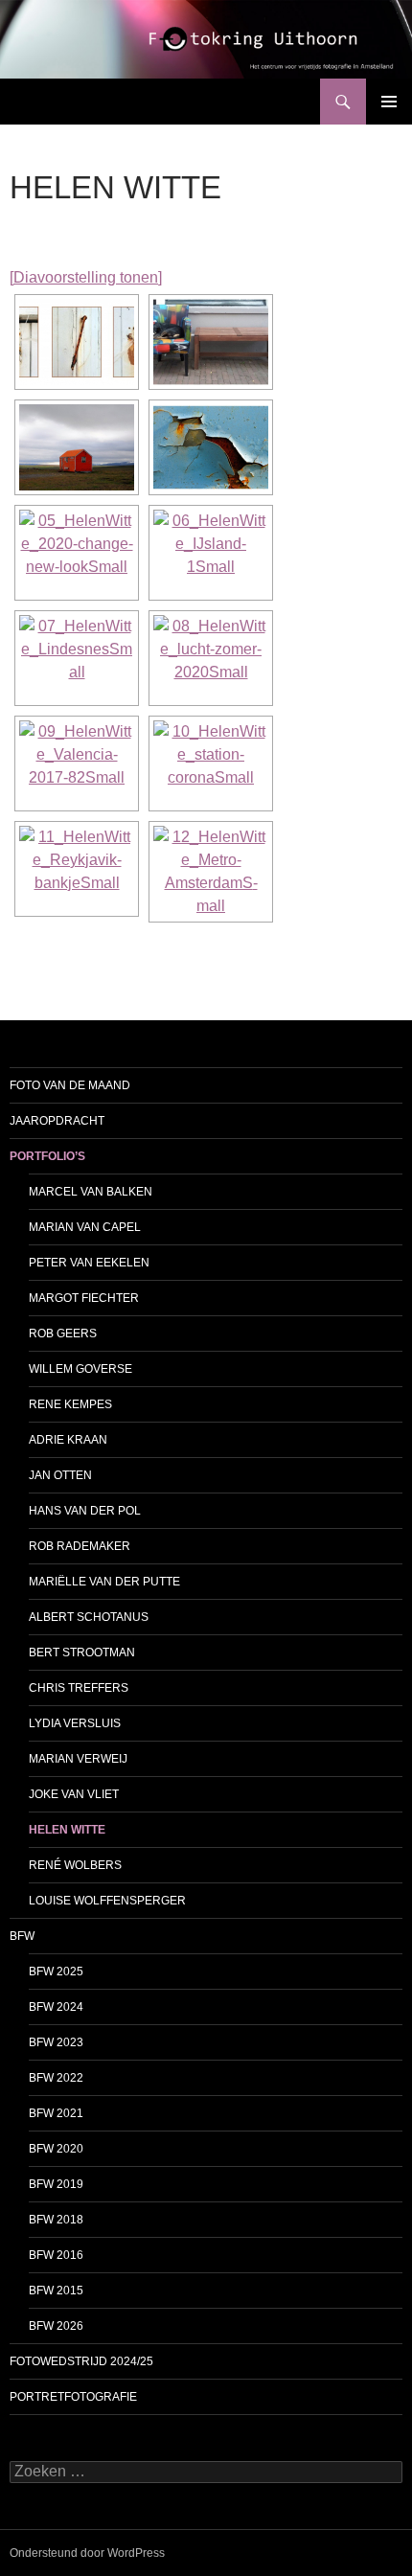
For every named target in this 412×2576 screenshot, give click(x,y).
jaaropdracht (57, 1121)
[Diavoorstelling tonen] (86, 277)
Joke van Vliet (74, 1794)
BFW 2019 (56, 2184)
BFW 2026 (56, 2326)
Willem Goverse (80, 1369)
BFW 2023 (56, 2042)
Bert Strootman (82, 1653)
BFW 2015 (56, 2291)
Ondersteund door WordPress (87, 2553)
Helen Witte (67, 1830)
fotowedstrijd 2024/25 (81, 2361)
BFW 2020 (56, 2149)
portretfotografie (73, 2397)
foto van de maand (70, 1085)
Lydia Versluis (75, 1723)
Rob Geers (63, 1334)
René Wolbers (75, 1865)
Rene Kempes (70, 1404)
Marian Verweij (78, 1759)
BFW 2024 (56, 2007)
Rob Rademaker (80, 1546)
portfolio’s (47, 1156)
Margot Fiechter (84, 1298)
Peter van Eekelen (89, 1263)
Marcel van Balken (91, 1192)
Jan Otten (60, 1475)
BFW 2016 (56, 2255)
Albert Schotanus (89, 1617)
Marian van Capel (85, 1227)
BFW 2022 (56, 2078)
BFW (22, 1936)
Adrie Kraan (68, 1440)
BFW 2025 (56, 1972)
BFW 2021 (56, 2113)
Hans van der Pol (85, 1511)
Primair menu (389, 102)
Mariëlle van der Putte (104, 1582)
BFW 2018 (56, 2220)
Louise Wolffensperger (107, 1901)
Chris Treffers (79, 1688)
